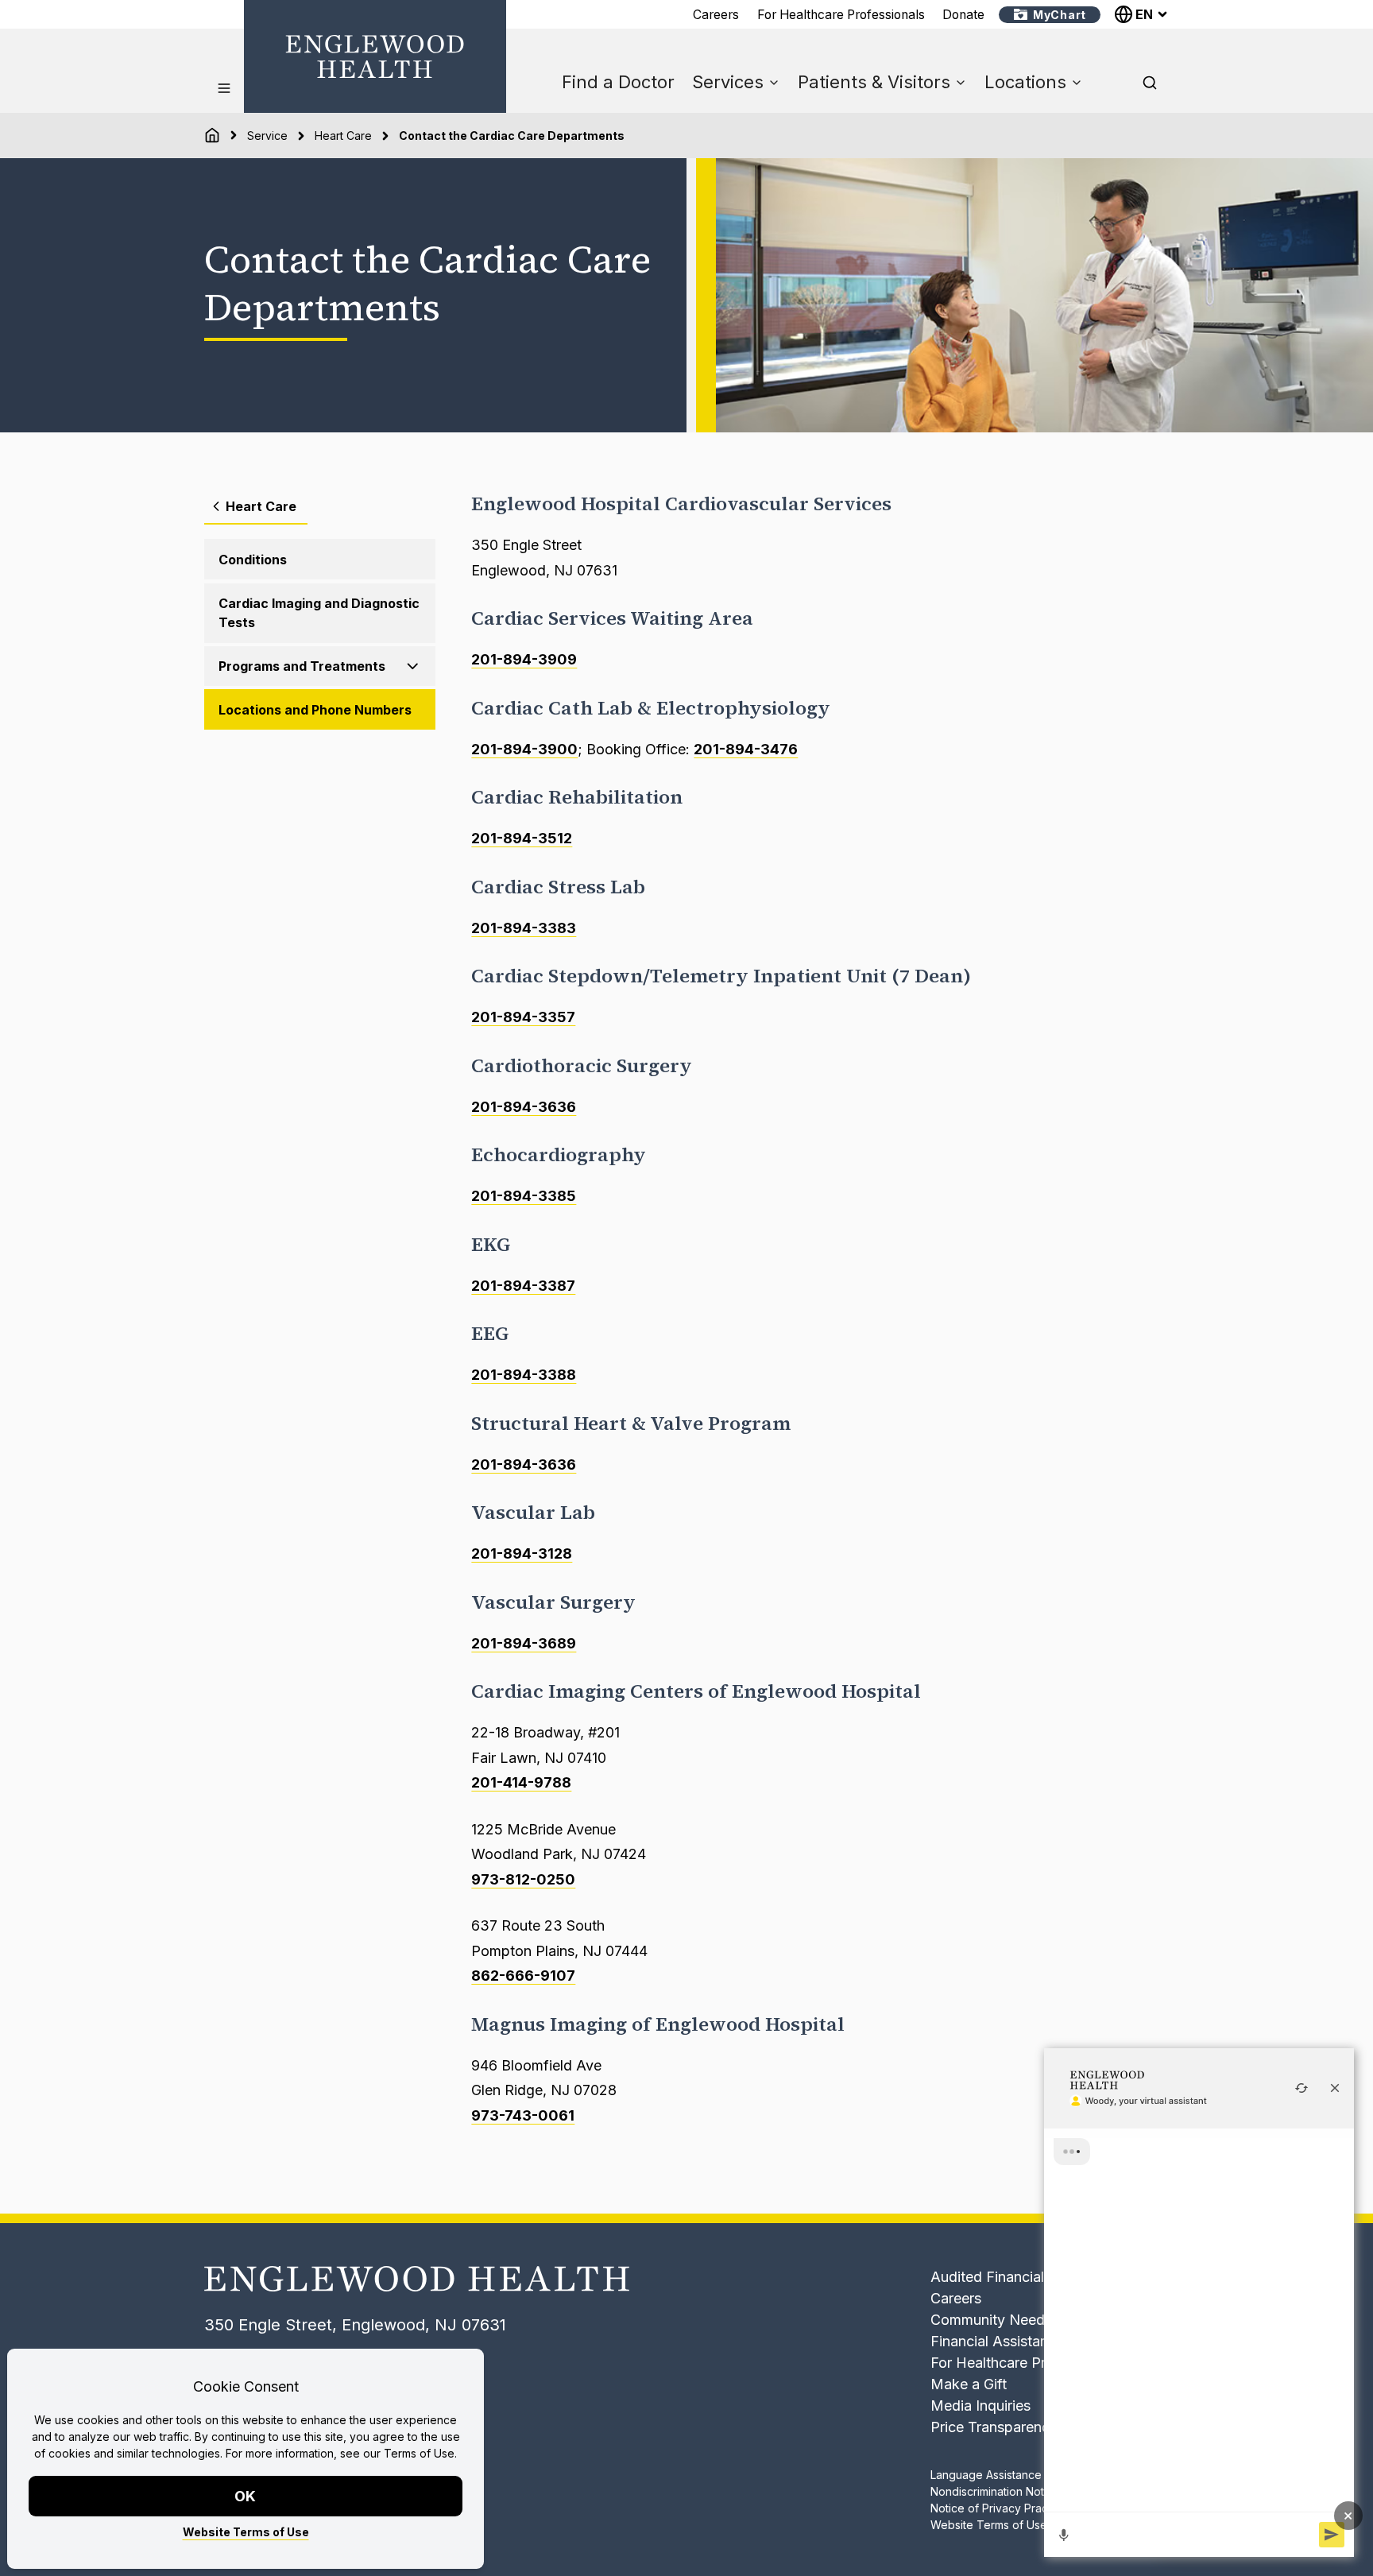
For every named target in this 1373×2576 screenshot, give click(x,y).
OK (246, 2496)
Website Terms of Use (246, 2532)
